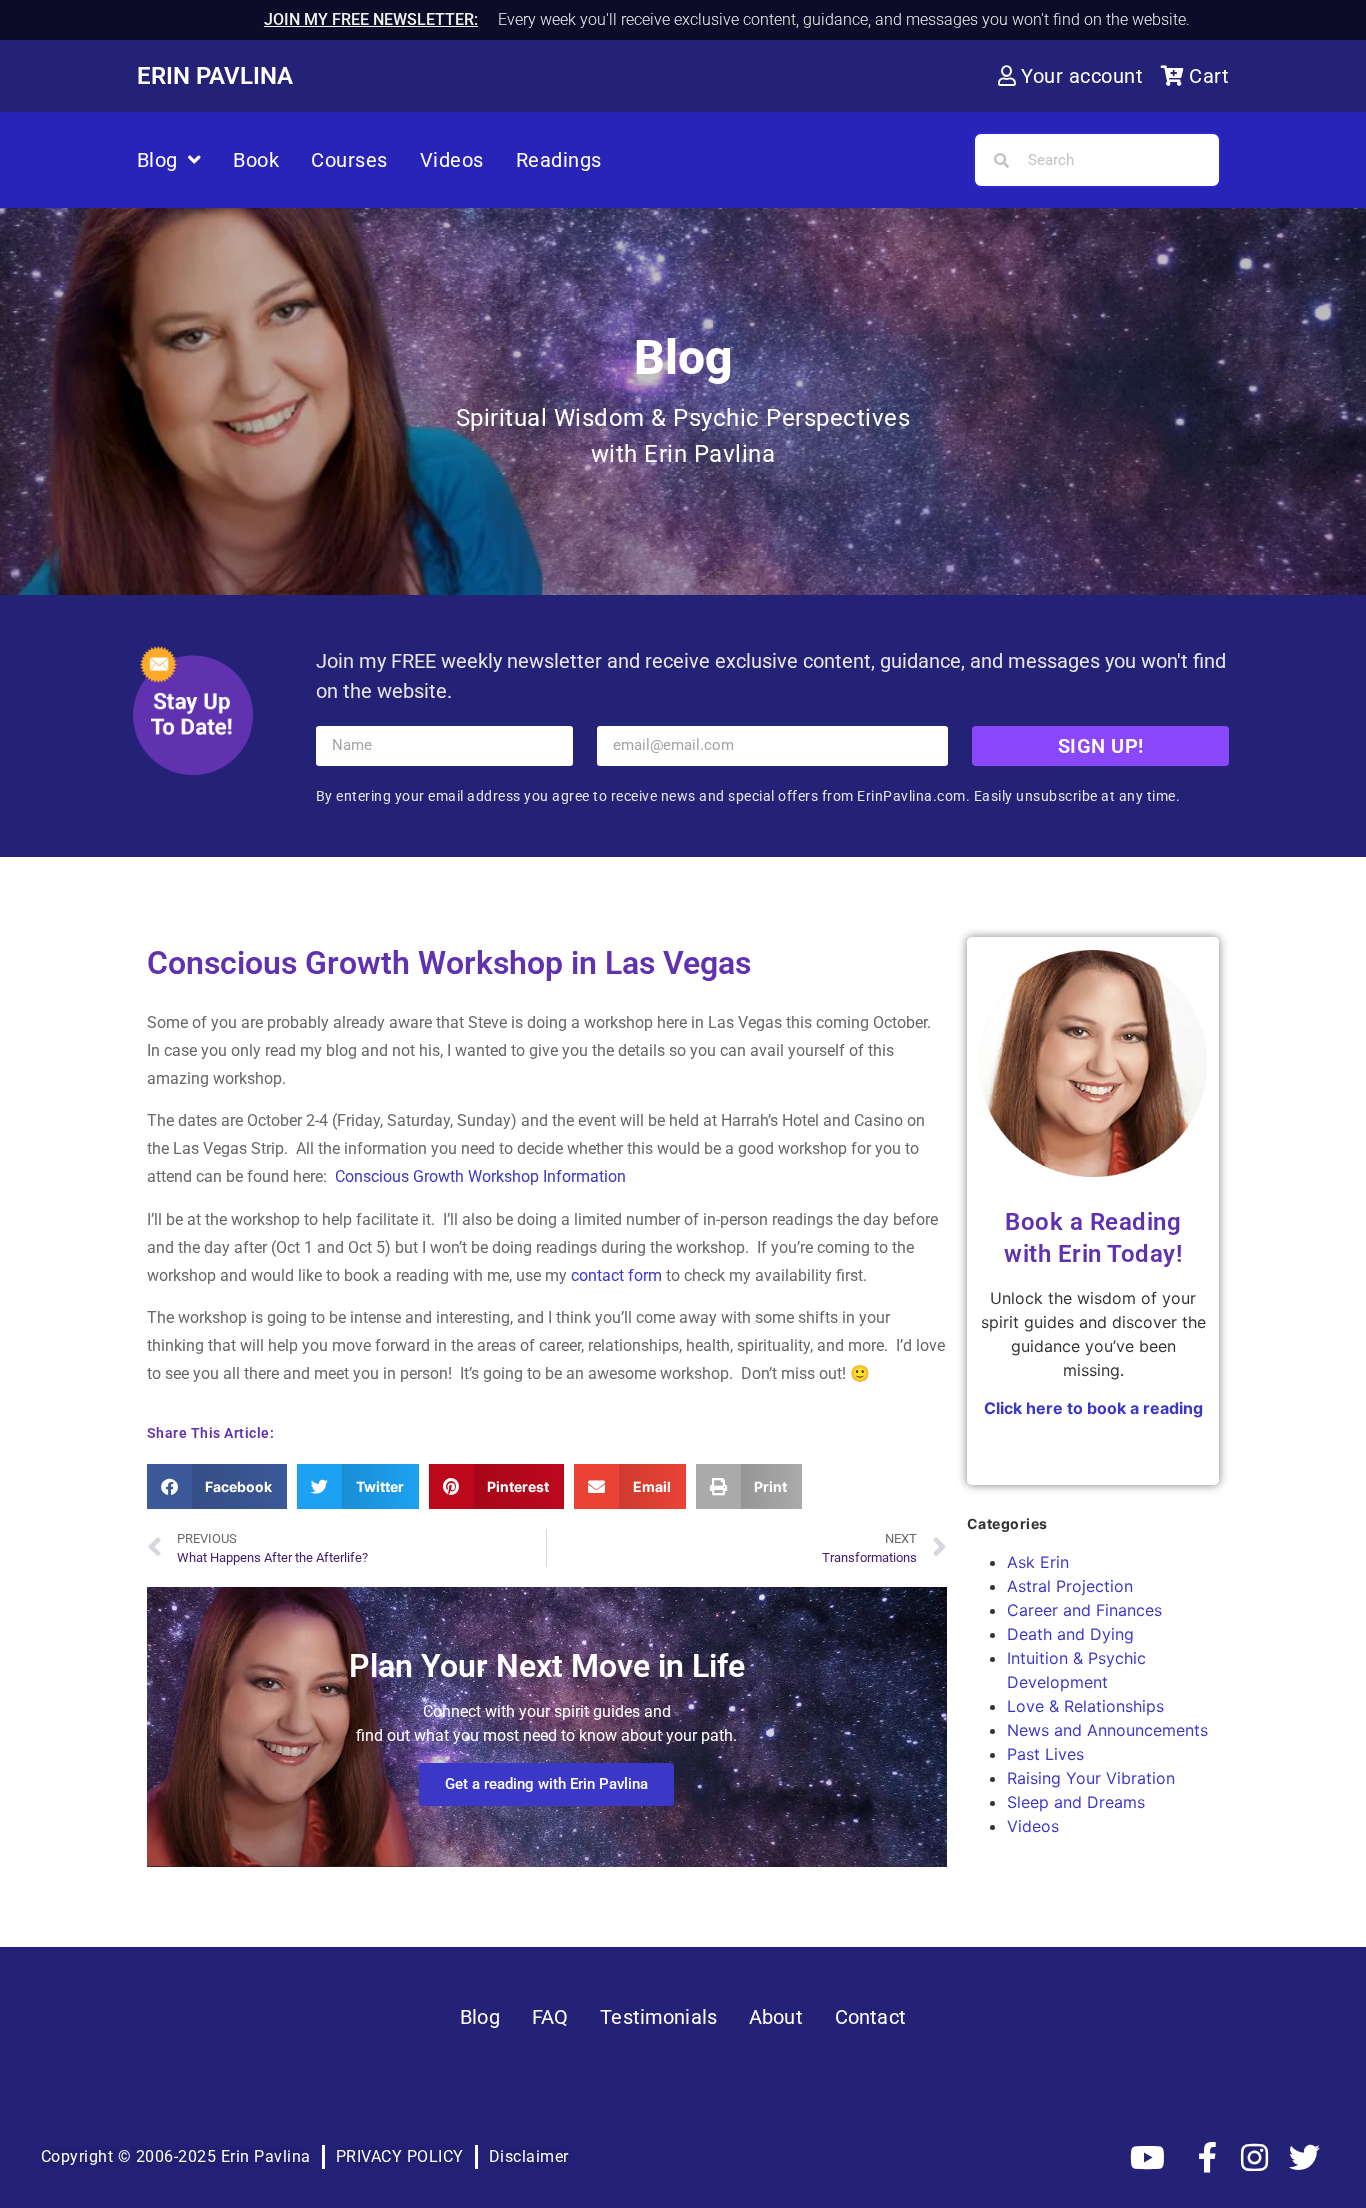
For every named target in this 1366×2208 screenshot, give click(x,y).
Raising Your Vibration (1091, 1778)
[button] (217, 1486)
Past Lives (1045, 1754)
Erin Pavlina (215, 76)
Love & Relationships (1085, 1706)
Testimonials (658, 2017)
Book (256, 160)
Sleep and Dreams (1076, 1802)
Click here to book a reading (1093, 1408)
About (776, 2017)
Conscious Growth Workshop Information (480, 1176)
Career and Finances (1084, 1610)
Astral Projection (1070, 1586)
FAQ (550, 2017)
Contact (870, 2017)
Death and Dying (1070, 1634)
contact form (616, 1275)
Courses (349, 160)
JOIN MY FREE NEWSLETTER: (371, 19)
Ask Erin (1038, 1562)
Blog (157, 160)
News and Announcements (1107, 1730)
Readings (559, 160)
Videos (452, 160)
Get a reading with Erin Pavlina (546, 1784)
